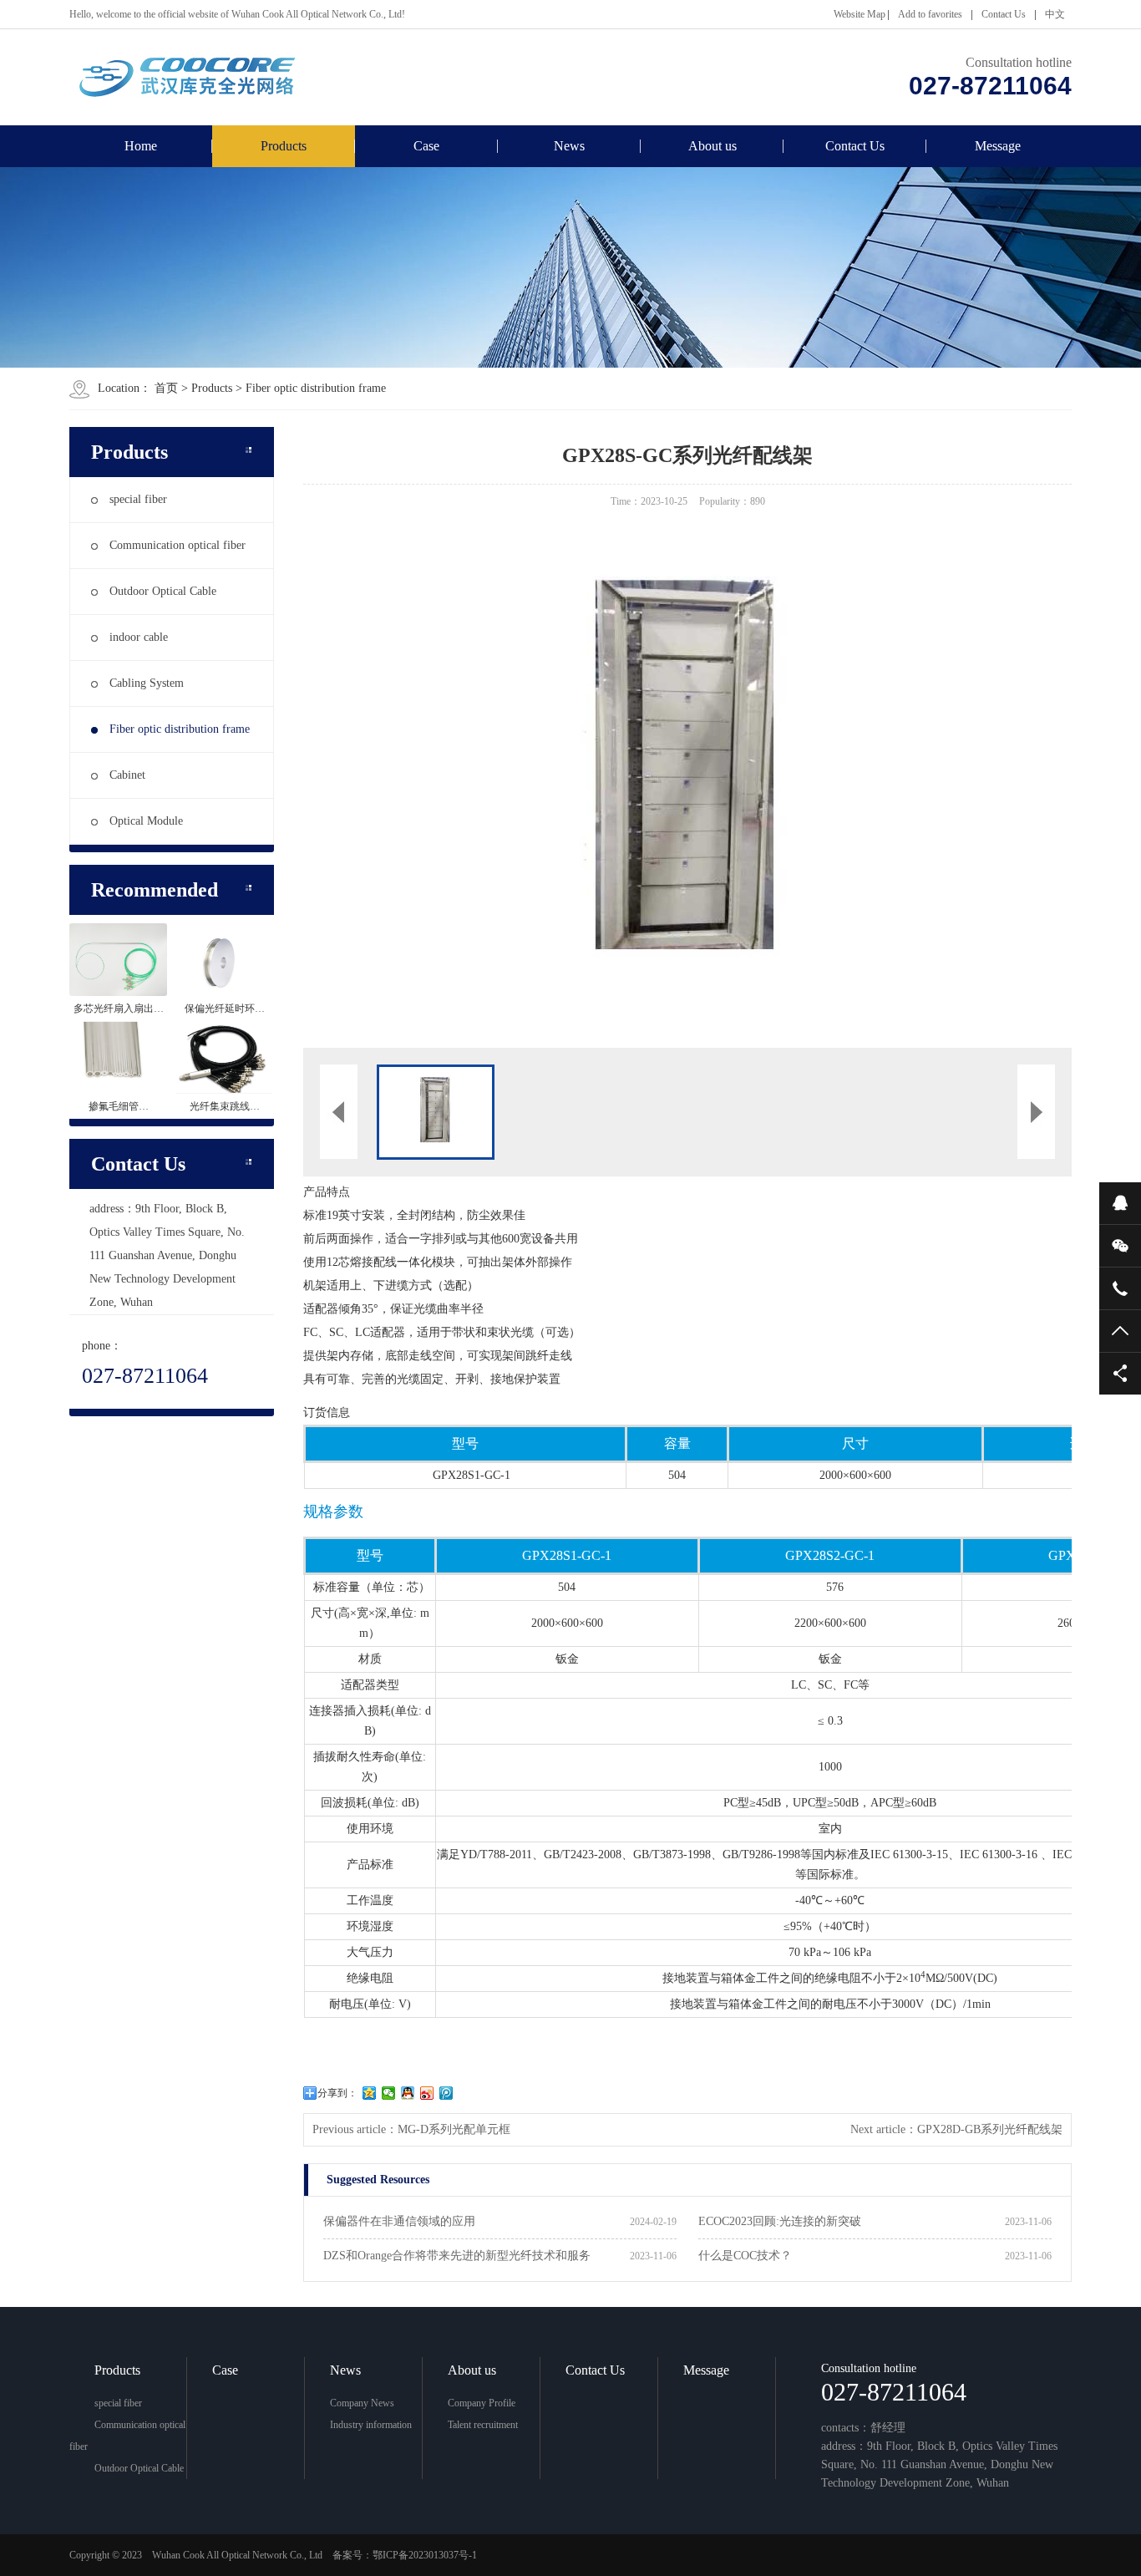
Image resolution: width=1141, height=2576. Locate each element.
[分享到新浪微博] (427, 2093)
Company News (362, 2403)
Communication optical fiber (177, 545)
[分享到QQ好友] (408, 2093)
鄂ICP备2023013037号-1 (425, 2555)
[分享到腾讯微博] (446, 2093)
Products (284, 146)
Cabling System (147, 683)
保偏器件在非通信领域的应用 (399, 2221)
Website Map (860, 14)
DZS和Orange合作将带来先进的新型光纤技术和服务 (457, 2256)
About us (712, 146)
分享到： (337, 2093)
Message (998, 146)
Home (141, 146)
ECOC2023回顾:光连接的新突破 (780, 2221)
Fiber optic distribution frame (316, 388)
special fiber (138, 499)
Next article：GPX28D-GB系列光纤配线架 (956, 2129)
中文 (1055, 14)
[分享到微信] (389, 2093)
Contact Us (1004, 14)
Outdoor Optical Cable (163, 591)
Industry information (371, 2425)
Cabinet (127, 775)
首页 (166, 388)
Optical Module (146, 821)
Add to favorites (930, 14)
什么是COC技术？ (745, 2256)
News (569, 146)
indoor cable (139, 637)
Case (426, 146)
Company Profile (482, 2403)
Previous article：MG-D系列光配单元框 (411, 2129)
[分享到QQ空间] (370, 2093)
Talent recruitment (483, 2425)
